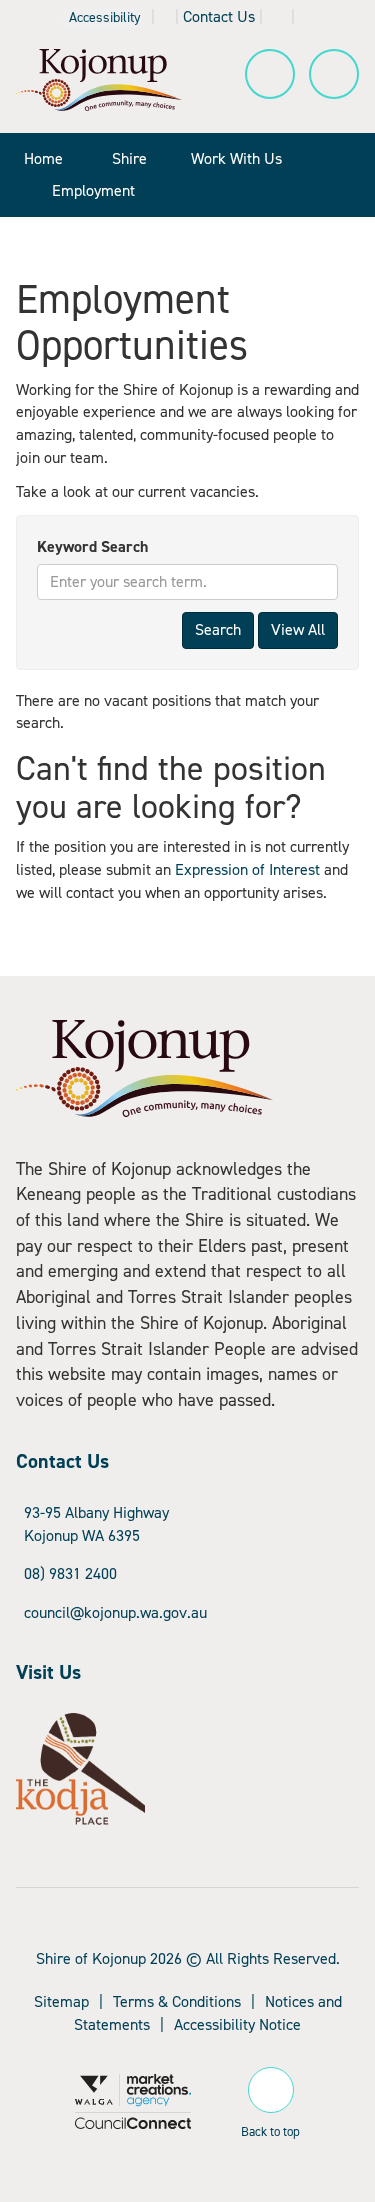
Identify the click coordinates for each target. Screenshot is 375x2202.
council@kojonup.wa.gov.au (115, 1612)
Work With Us (236, 158)
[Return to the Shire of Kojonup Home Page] (99, 78)
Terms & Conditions (177, 2001)
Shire (129, 158)
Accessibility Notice (237, 2024)
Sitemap (61, 2001)
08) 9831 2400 (70, 1573)
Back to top (270, 2128)
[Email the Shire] (277, 16)
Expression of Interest (247, 869)
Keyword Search (92, 546)
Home (43, 158)
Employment (93, 190)
